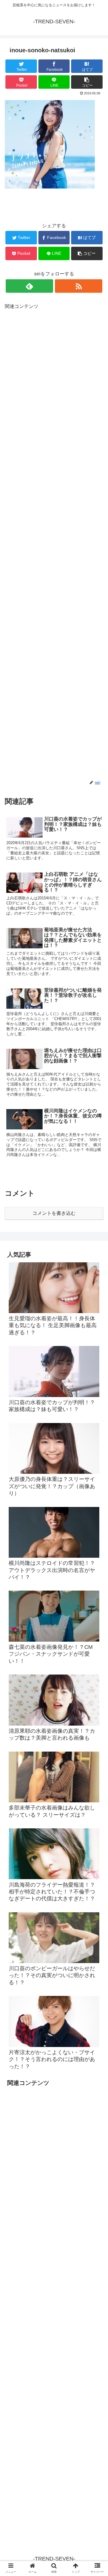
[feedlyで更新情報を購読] (29, 286)
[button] (96, 1308)
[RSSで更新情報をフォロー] (78, 286)
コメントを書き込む (54, 1213)
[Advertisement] (54, 545)
